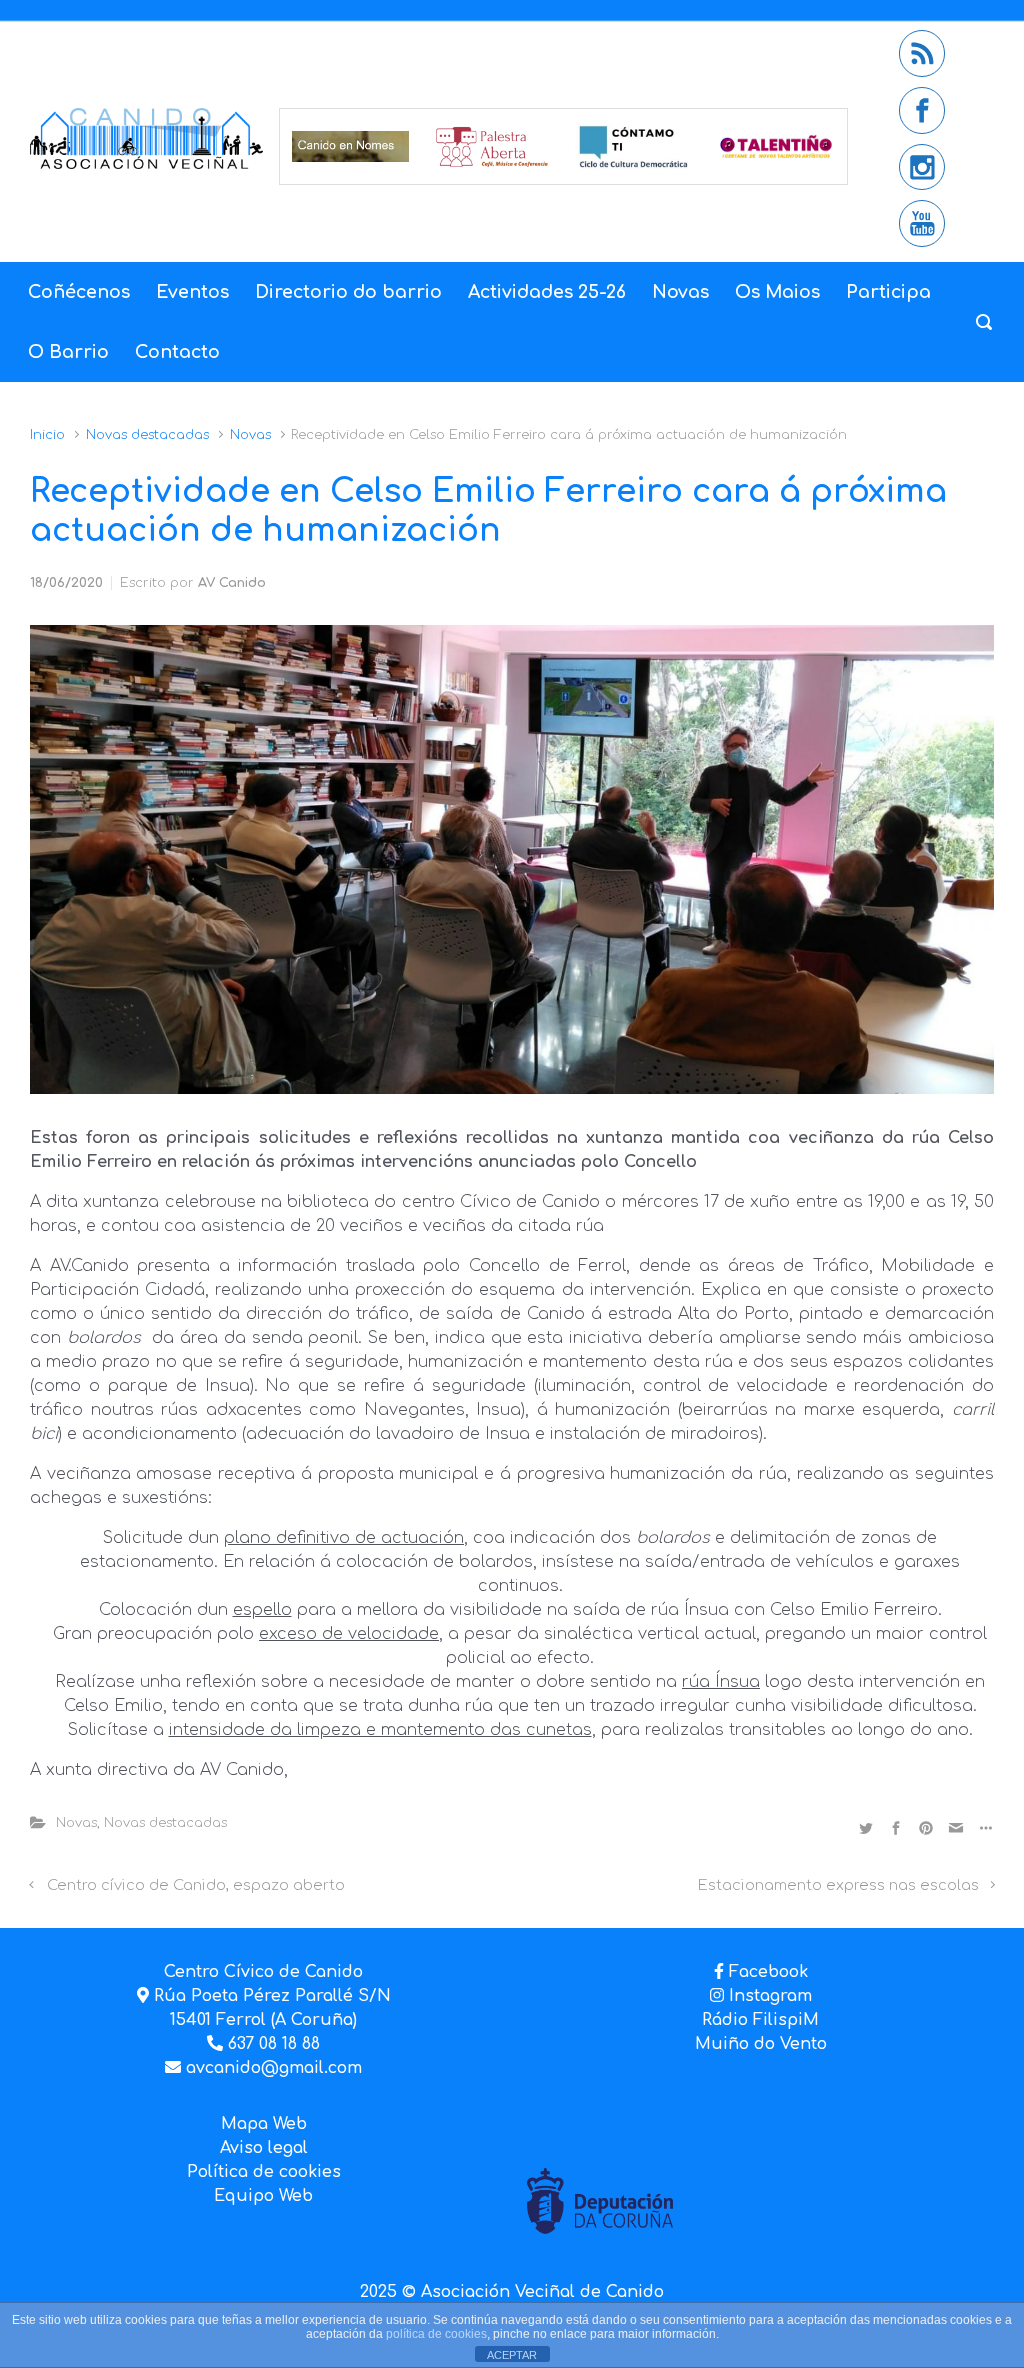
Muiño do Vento (761, 2044)
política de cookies (436, 2334)
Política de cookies (264, 2172)
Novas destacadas (147, 435)
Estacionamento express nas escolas (838, 1885)
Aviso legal (264, 2148)
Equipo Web (263, 2196)
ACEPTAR (512, 2355)
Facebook (768, 1972)
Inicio (47, 435)
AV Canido (232, 583)
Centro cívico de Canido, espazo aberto (196, 1885)
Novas (250, 435)
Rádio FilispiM (760, 2020)
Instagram (768, 1996)
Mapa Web (264, 2124)
